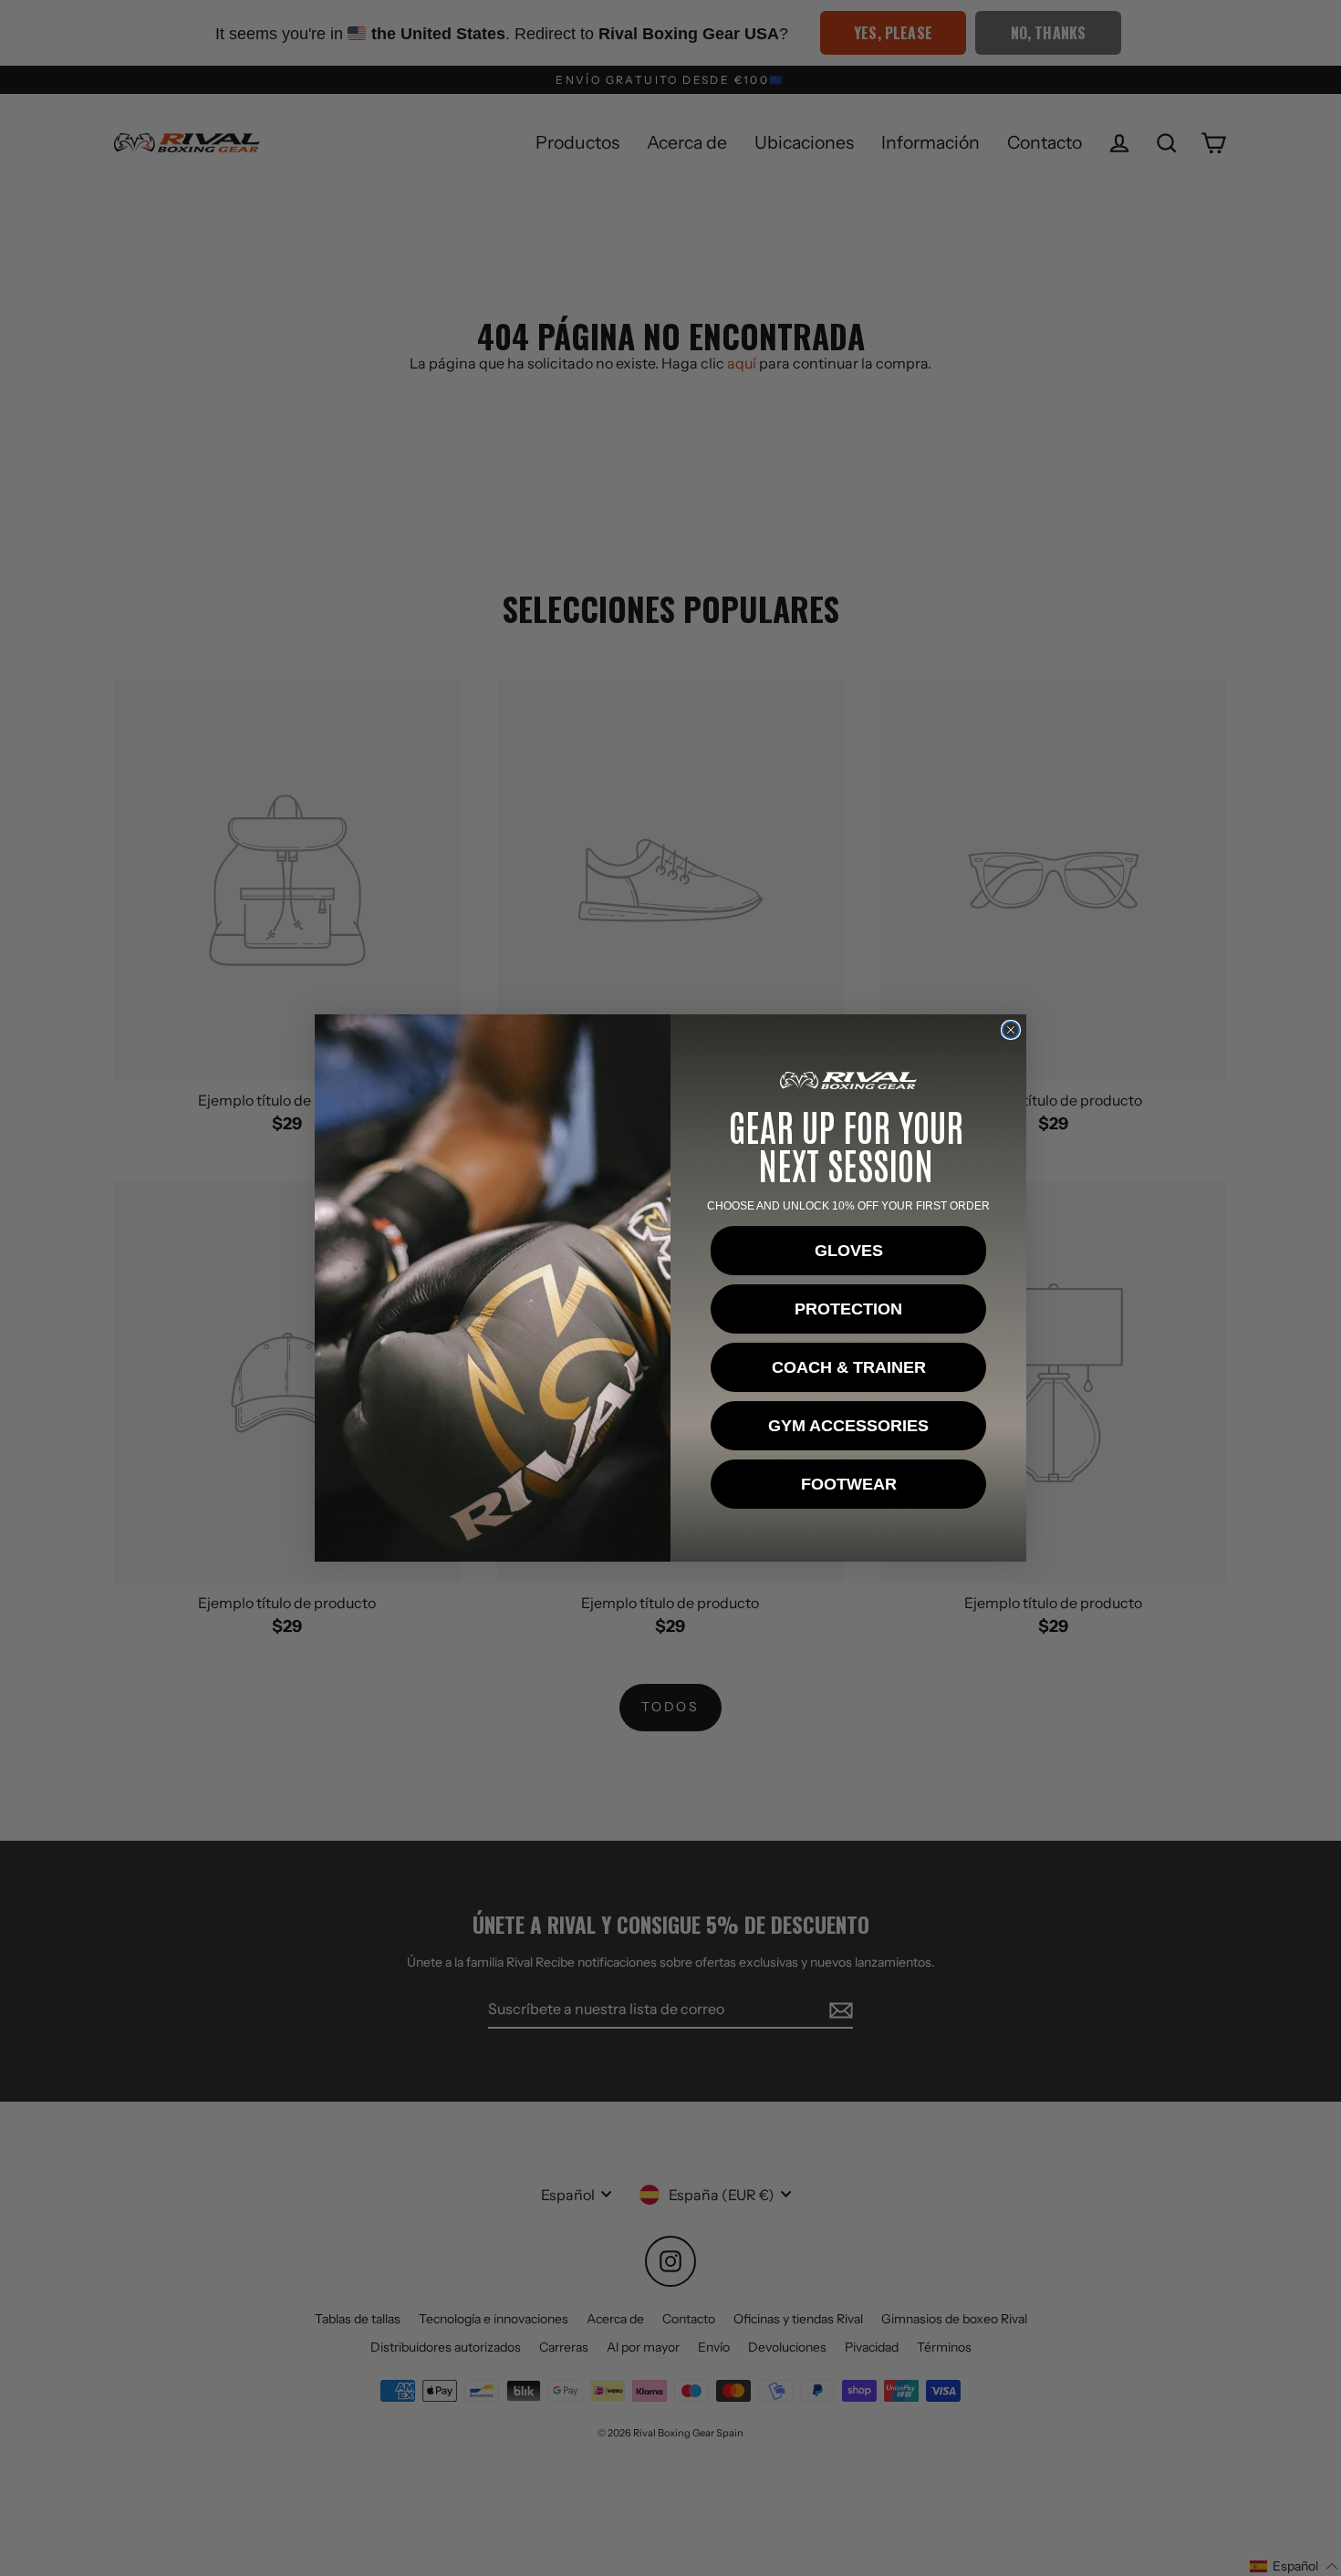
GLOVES (849, 1251)
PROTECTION (848, 1309)
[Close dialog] (1011, 1030)
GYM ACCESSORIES (848, 1426)
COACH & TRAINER (849, 1367)
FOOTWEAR (849, 1484)
